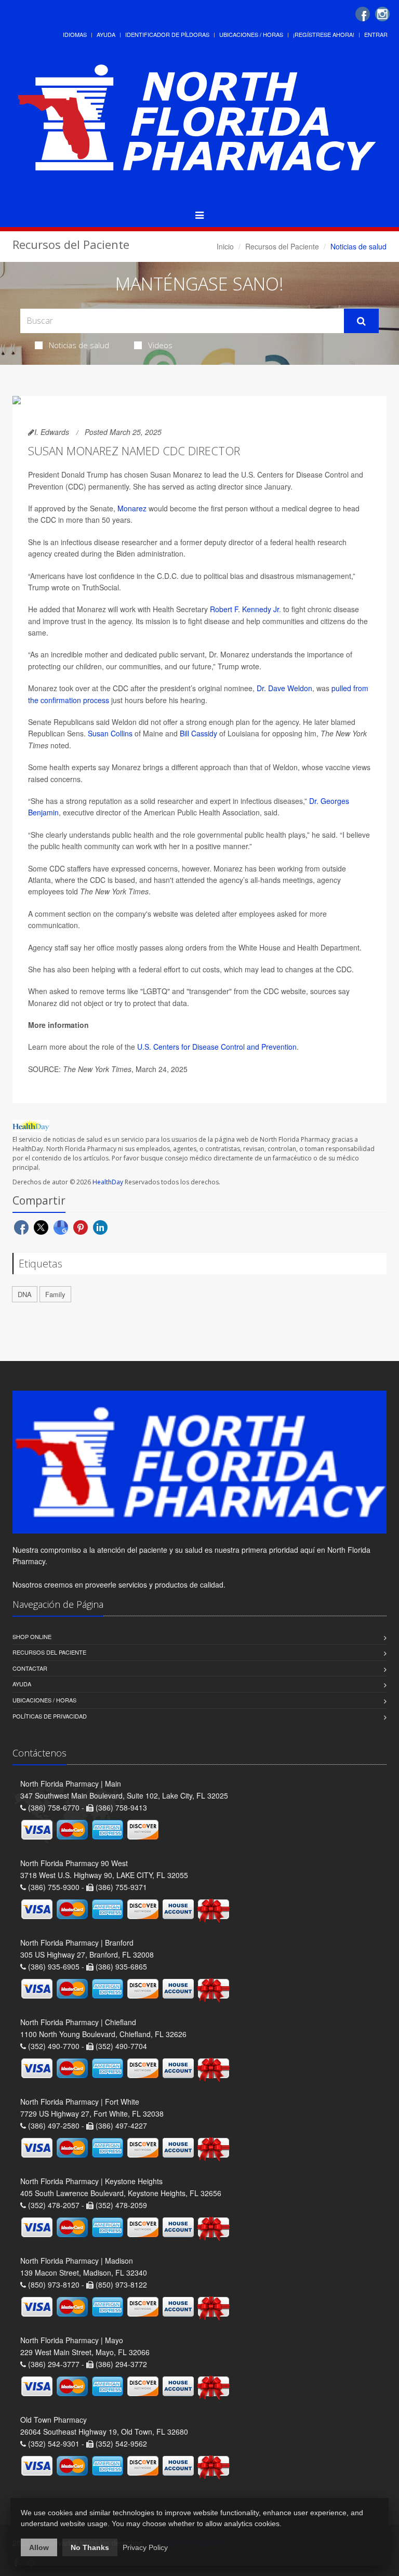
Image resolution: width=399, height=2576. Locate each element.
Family (55, 1294)
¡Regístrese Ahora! (324, 34)
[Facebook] (363, 14)
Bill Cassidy (198, 733)
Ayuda (106, 34)
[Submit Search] (361, 321)
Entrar (376, 34)
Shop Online (32, 1636)
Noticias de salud (79, 345)
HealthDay (108, 1182)
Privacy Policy (145, 2547)
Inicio (225, 246)
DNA (25, 1294)
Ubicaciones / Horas (251, 34)
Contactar (30, 1668)
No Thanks (90, 2547)
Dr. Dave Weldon (284, 688)
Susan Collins (110, 733)
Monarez (132, 508)
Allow (39, 2547)
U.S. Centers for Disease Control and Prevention (217, 1047)
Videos (160, 345)
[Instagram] (382, 14)
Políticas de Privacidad (50, 1716)
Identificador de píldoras (167, 34)
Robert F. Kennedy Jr (244, 609)
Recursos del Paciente (282, 246)
